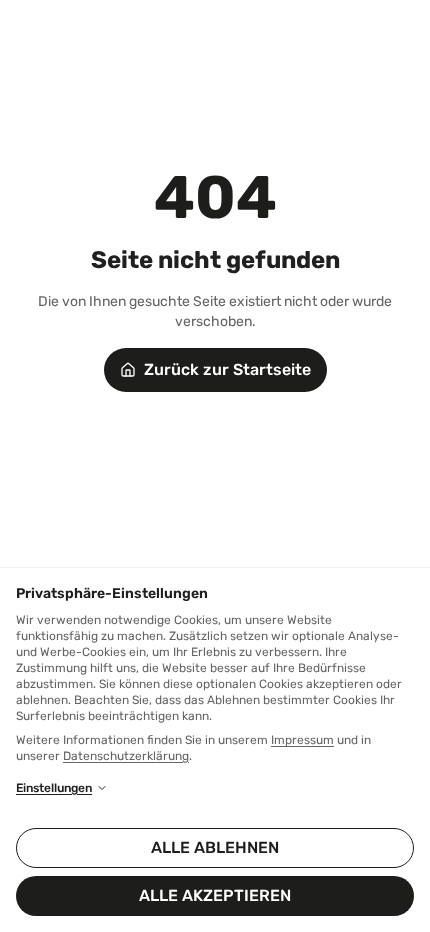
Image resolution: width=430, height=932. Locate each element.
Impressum (302, 740)
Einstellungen (54, 788)
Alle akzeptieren (215, 895)
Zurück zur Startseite (227, 369)
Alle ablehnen (215, 847)
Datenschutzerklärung (126, 756)
